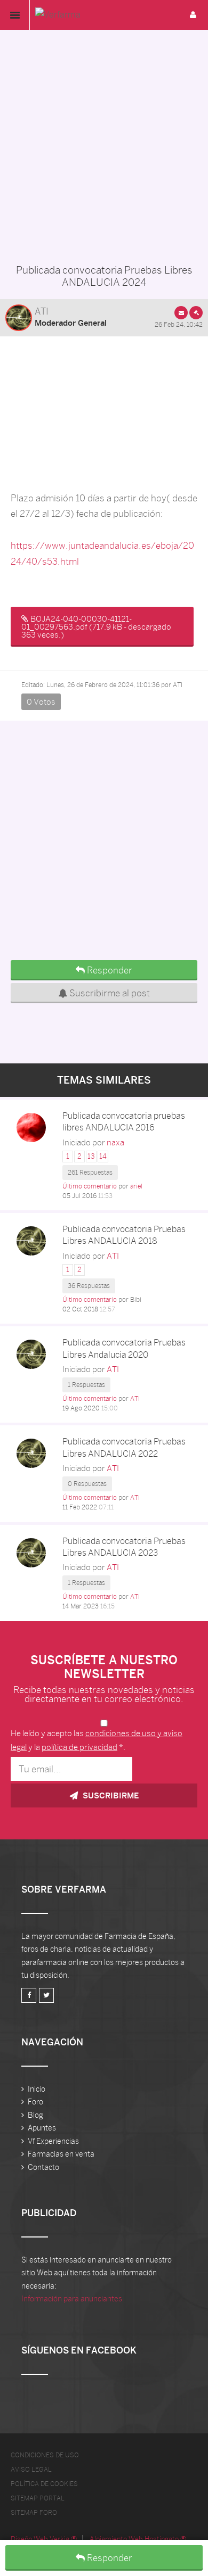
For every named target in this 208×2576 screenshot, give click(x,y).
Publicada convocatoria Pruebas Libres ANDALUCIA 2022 (124, 1447)
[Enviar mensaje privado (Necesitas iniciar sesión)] (181, 313)
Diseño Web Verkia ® (44, 2539)
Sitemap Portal (38, 2498)
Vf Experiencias (53, 2141)
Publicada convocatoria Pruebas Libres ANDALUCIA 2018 (124, 1235)
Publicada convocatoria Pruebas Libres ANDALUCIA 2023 (124, 1547)
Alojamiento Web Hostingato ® (138, 2539)
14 (103, 1156)
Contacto (43, 2167)
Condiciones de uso (45, 2455)
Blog (35, 2115)
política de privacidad (79, 1747)
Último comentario (90, 1186)
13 (91, 1156)
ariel (136, 1186)
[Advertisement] (104, 144)
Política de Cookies (44, 2484)
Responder (109, 2558)
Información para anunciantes (72, 2299)
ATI (42, 311)
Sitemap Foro (34, 2513)
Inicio (37, 2089)
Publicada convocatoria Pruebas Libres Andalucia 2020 (124, 1348)
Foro (35, 2102)
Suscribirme (110, 1795)
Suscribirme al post (109, 993)
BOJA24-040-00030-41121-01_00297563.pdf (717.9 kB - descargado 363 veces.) (96, 627)
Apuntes (42, 2128)
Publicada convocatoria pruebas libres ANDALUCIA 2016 (124, 1122)
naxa (115, 1142)
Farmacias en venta (61, 2154)
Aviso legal (31, 2470)
